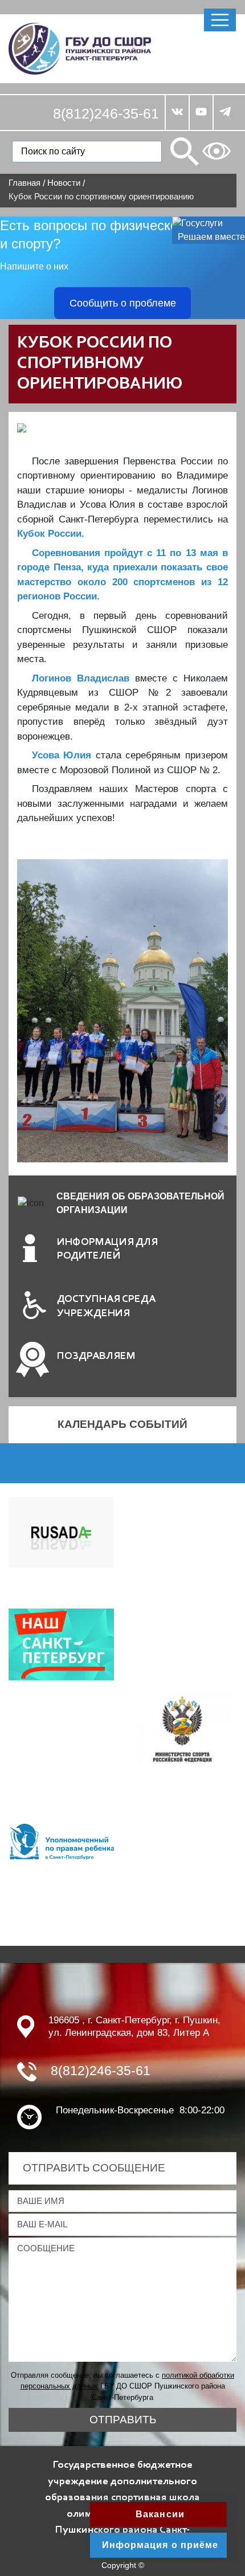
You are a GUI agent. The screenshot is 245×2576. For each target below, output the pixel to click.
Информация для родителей (107, 1250)
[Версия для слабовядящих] (217, 151)
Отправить (123, 2420)
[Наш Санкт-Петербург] (61, 1644)
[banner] (184, 1728)
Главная (24, 183)
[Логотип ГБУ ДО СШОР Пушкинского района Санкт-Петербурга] (80, 48)
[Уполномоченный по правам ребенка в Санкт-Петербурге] (61, 1841)
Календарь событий (122, 1424)
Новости (64, 183)
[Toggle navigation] (220, 20)
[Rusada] (61, 1531)
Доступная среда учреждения (106, 1307)
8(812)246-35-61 (106, 113)
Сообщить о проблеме (123, 303)
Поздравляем (96, 1356)
